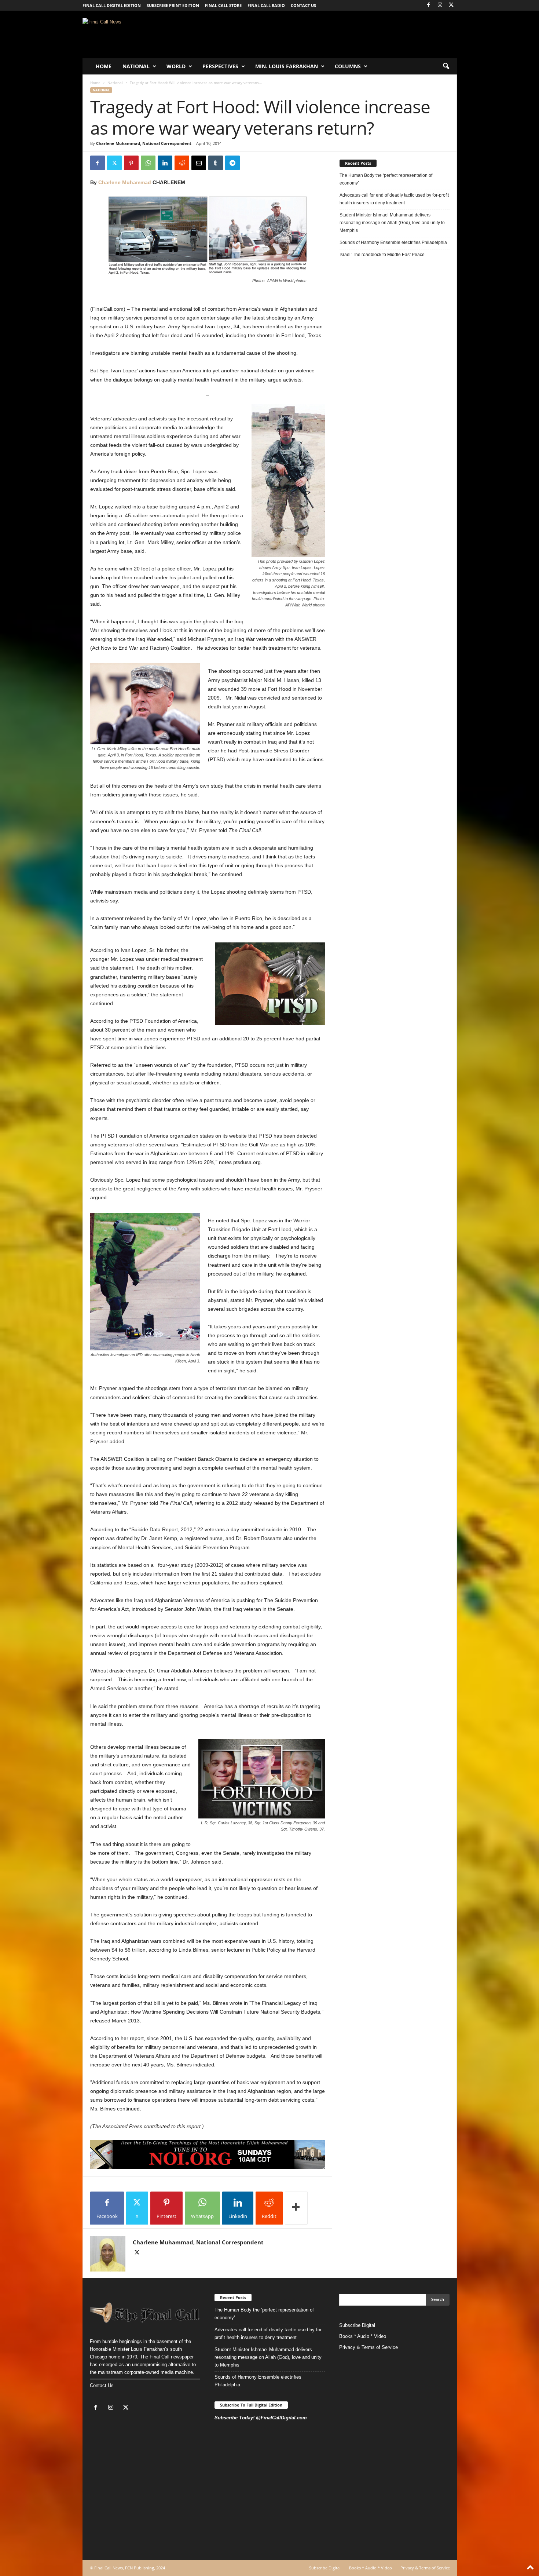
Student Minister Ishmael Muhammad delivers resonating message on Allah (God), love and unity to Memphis (392, 223)
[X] (451, 5)
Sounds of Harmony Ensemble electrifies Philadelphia (394, 242)
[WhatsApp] (148, 163)
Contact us (303, 5)
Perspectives (220, 66)
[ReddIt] (182, 163)
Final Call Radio (266, 5)
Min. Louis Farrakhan (287, 66)
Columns (348, 66)
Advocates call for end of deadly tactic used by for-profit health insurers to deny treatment (394, 199)
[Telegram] (232, 163)
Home (104, 66)
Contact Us (102, 2385)
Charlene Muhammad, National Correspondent (144, 143)
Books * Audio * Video (363, 2336)
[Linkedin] (165, 163)
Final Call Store (223, 5)
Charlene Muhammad (125, 182)
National (136, 66)
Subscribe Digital (357, 2325)
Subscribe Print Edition (173, 5)
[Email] (199, 163)
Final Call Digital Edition (112, 5)
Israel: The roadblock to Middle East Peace (382, 255)
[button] (446, 66)
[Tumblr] (216, 163)
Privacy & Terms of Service (368, 2347)
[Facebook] (429, 5)
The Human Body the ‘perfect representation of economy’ (386, 179)
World (176, 66)
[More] (296, 2208)
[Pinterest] (131, 163)
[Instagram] (440, 5)
